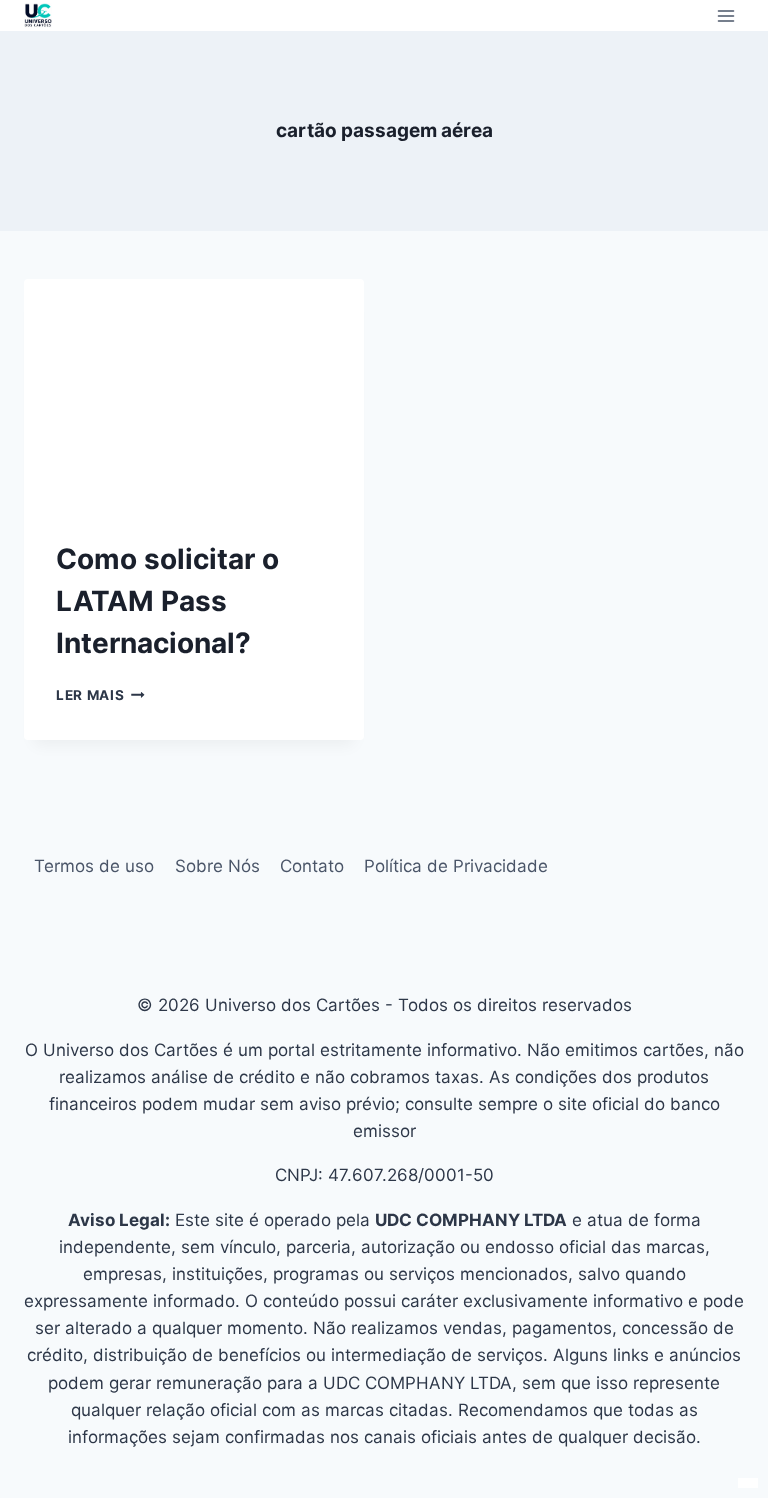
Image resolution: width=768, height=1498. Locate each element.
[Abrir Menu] (725, 15)
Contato (312, 866)
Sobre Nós (217, 866)
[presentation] (194, 392)
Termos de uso (94, 866)
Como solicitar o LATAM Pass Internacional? (167, 601)
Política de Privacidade (456, 866)
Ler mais (100, 695)
